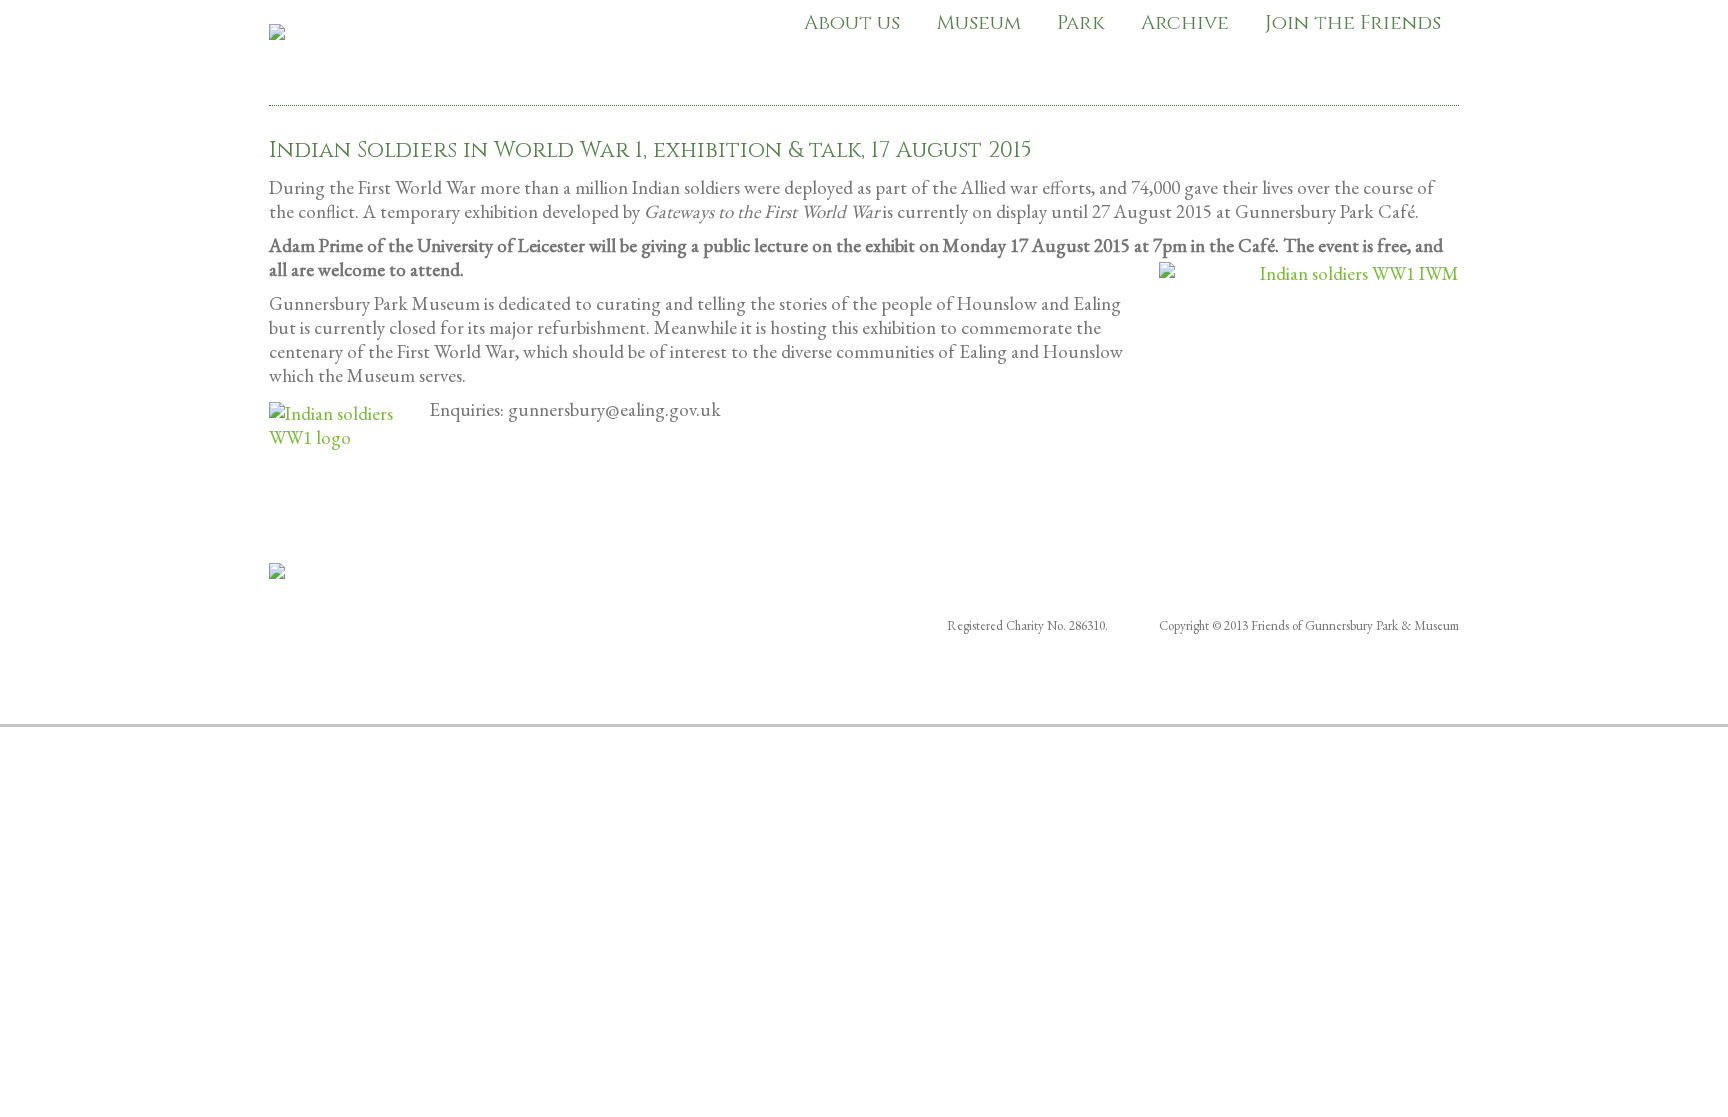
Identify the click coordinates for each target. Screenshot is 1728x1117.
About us (852, 22)
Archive (1185, 22)
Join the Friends (1353, 22)
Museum (978, 22)
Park (1081, 22)
